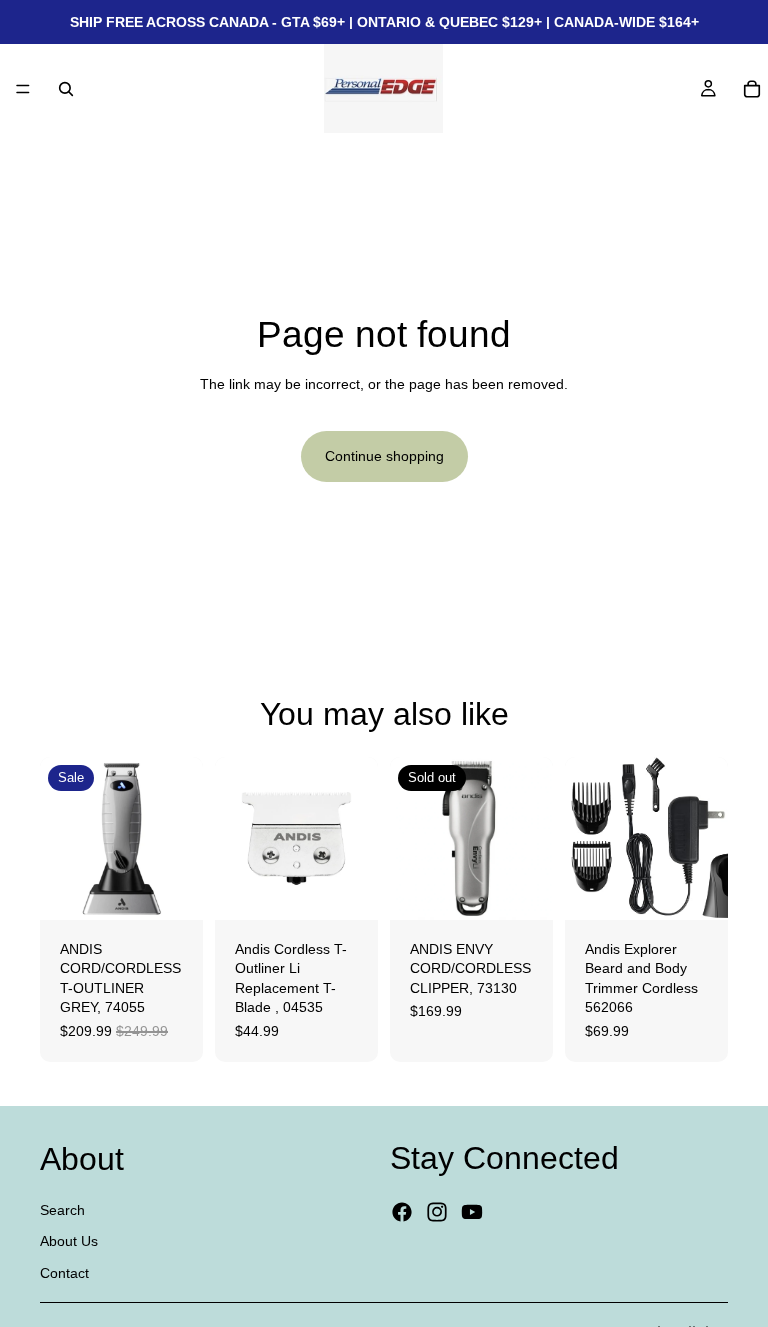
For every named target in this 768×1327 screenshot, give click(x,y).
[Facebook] (402, 1213)
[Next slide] (181, 838)
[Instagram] (437, 1213)
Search (62, 1210)
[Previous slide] (62, 838)
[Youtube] (472, 1213)
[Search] (66, 89)
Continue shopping (384, 456)
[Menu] (23, 89)
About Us (69, 1242)
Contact (64, 1273)
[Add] (172, 889)
